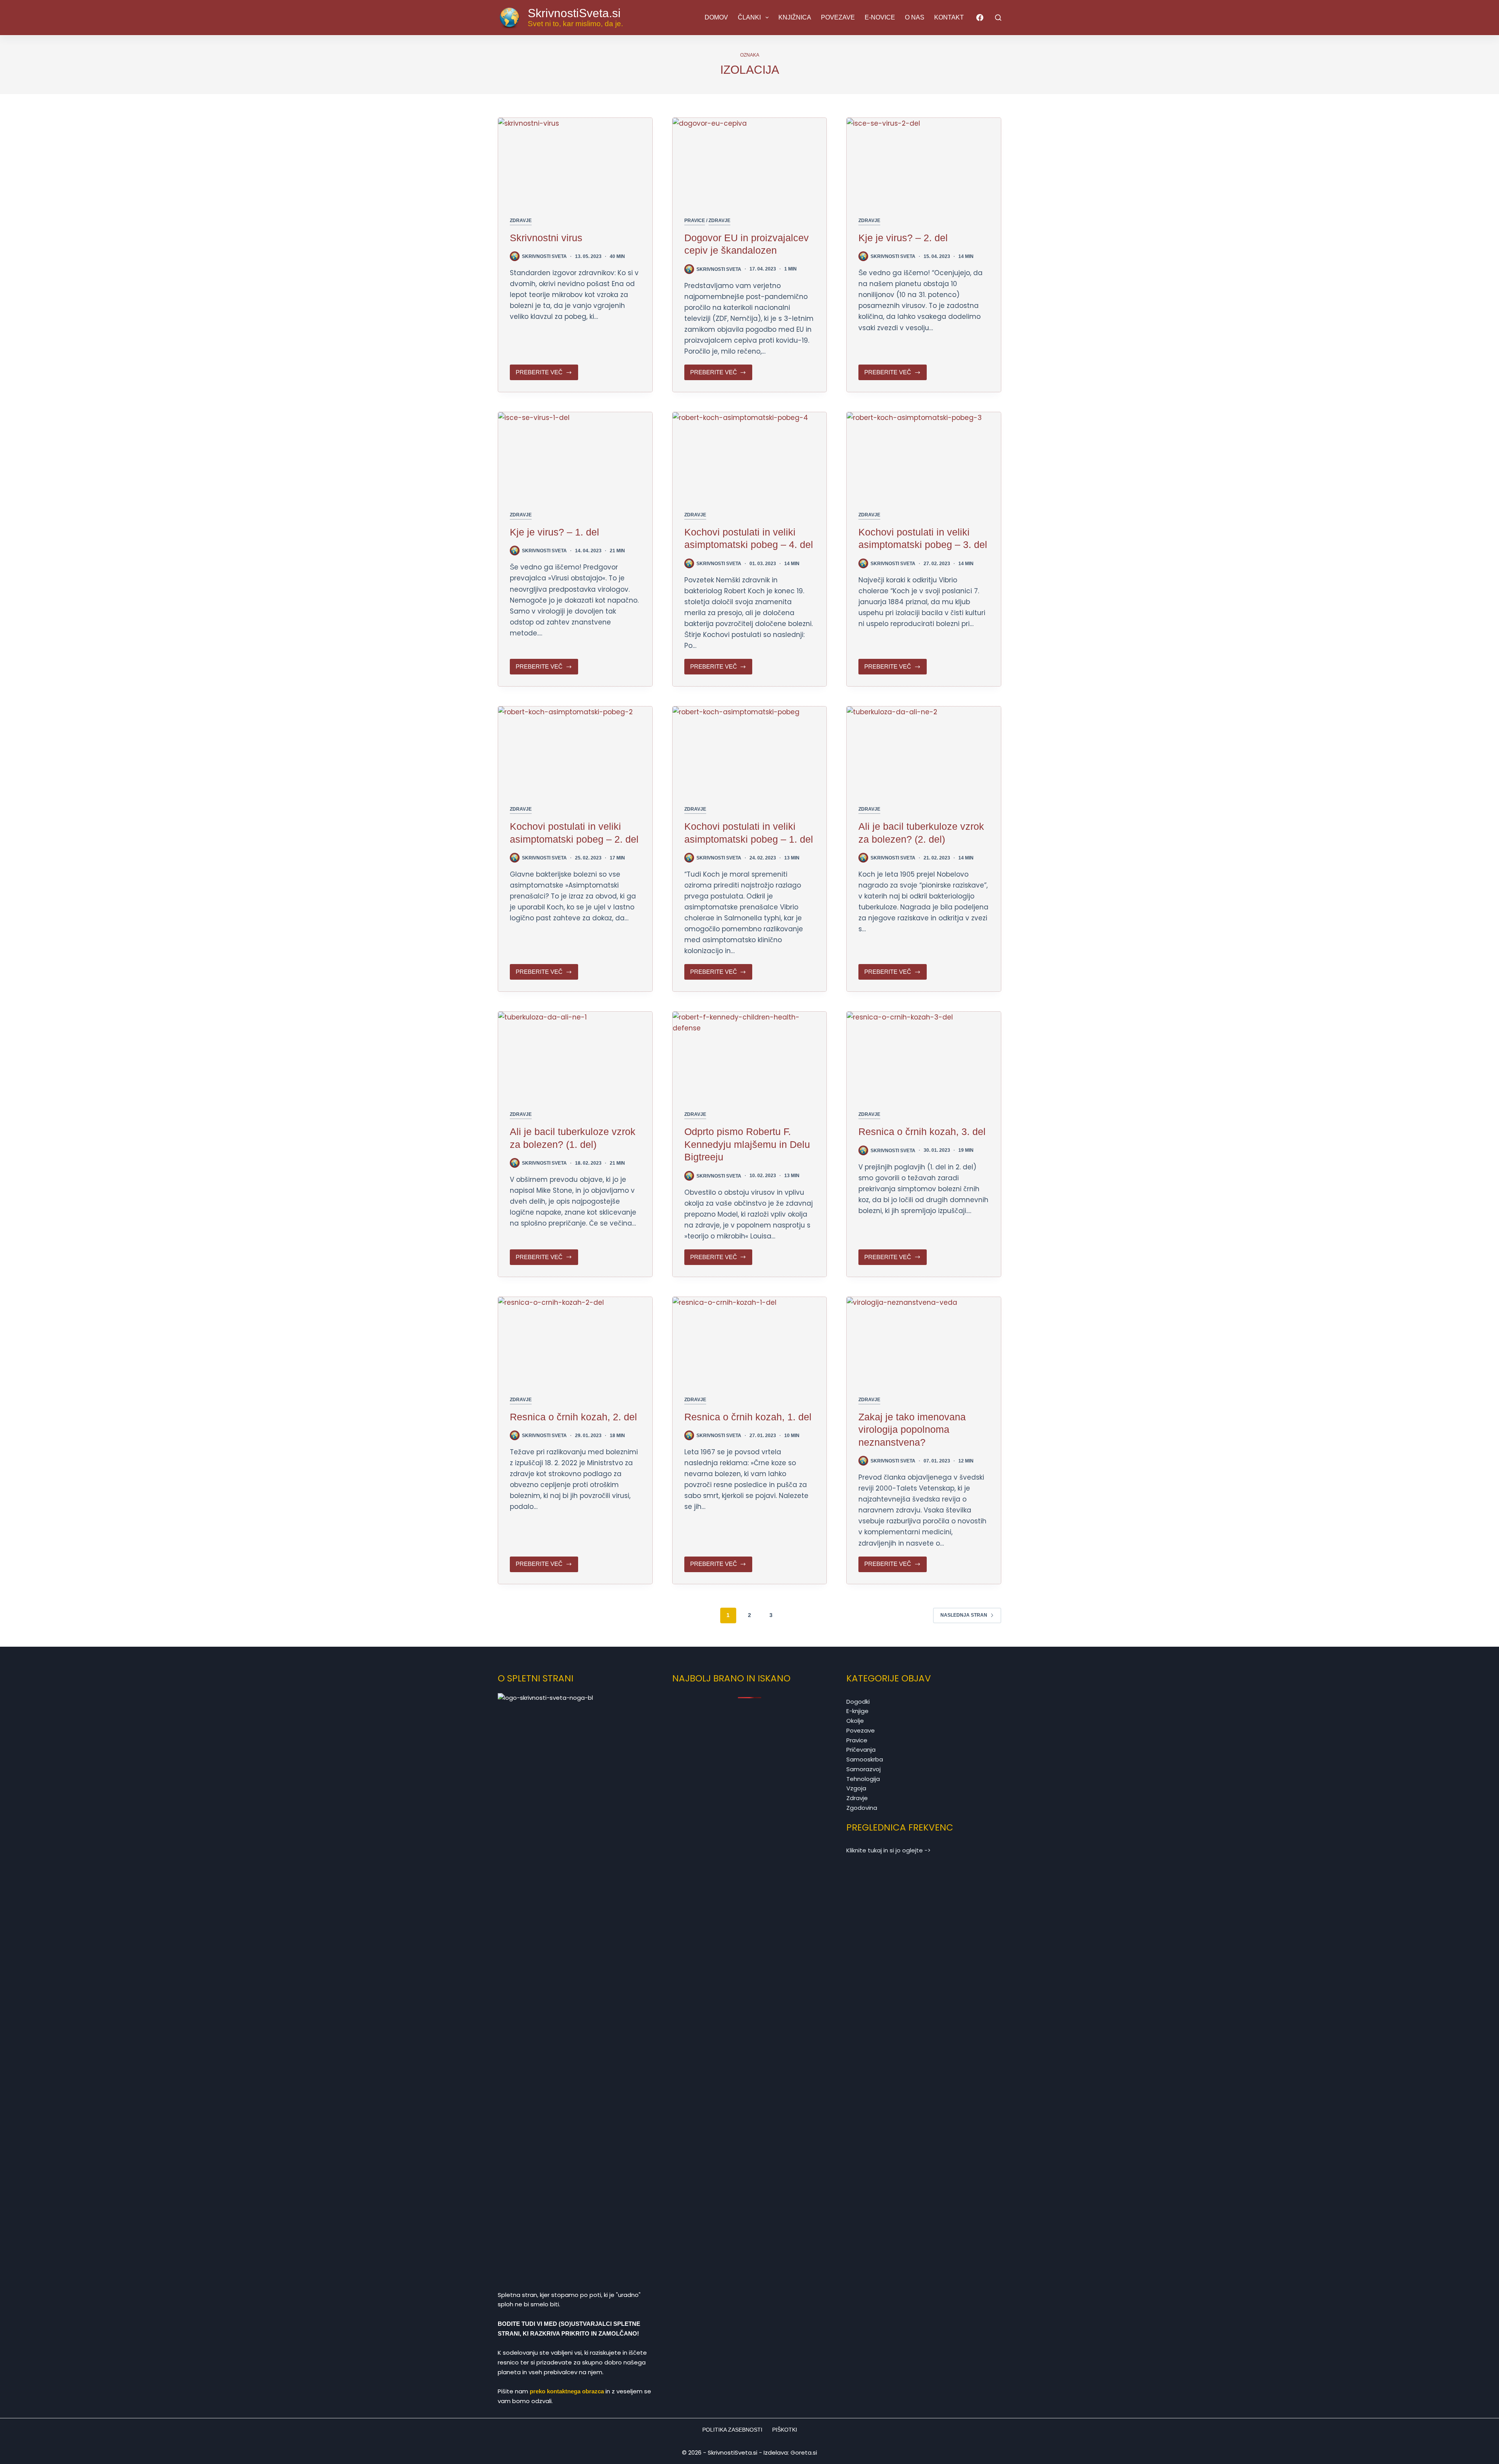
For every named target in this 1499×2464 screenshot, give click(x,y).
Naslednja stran (964, 1615)
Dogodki (858, 1702)
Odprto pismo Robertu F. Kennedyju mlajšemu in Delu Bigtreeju (747, 1144)
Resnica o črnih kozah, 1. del (748, 1417)
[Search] (998, 18)
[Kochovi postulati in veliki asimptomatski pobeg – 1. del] (750, 750)
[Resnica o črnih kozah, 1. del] (750, 1340)
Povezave (838, 17)
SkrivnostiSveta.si (574, 13)
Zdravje (521, 221)
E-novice (880, 17)
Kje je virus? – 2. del (903, 238)
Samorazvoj (863, 1769)
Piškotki (785, 2430)
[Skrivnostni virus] (575, 161)
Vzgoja (856, 1788)
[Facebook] (980, 18)
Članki (749, 17)
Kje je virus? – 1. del (555, 532)
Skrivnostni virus (546, 238)
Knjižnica (795, 17)
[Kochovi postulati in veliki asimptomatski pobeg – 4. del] (750, 455)
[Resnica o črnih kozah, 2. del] (575, 1340)
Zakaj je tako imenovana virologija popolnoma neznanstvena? (912, 1429)
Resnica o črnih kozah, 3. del (922, 1131)
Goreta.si (804, 2452)
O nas (915, 17)
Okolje (855, 1721)
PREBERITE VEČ (544, 374)
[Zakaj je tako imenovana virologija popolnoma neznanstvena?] (924, 1340)
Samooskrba (865, 1759)
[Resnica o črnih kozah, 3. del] (924, 1055)
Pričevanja (861, 1750)
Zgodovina (862, 1808)
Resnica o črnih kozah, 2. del (573, 1417)
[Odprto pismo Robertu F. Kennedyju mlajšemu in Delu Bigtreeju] (750, 1055)
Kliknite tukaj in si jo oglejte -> (888, 1850)
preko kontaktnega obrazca (567, 2391)
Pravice (695, 221)
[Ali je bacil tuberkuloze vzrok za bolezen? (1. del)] (575, 1055)
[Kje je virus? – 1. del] (575, 455)
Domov (716, 17)
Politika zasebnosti (732, 2430)
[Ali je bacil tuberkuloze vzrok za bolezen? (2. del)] (924, 750)
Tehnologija (863, 1779)
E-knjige (857, 1711)
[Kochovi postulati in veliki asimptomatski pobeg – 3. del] (924, 455)
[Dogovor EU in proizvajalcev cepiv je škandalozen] (750, 161)
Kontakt (949, 17)
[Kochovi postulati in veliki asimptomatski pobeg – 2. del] (575, 750)
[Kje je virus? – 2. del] (924, 161)
